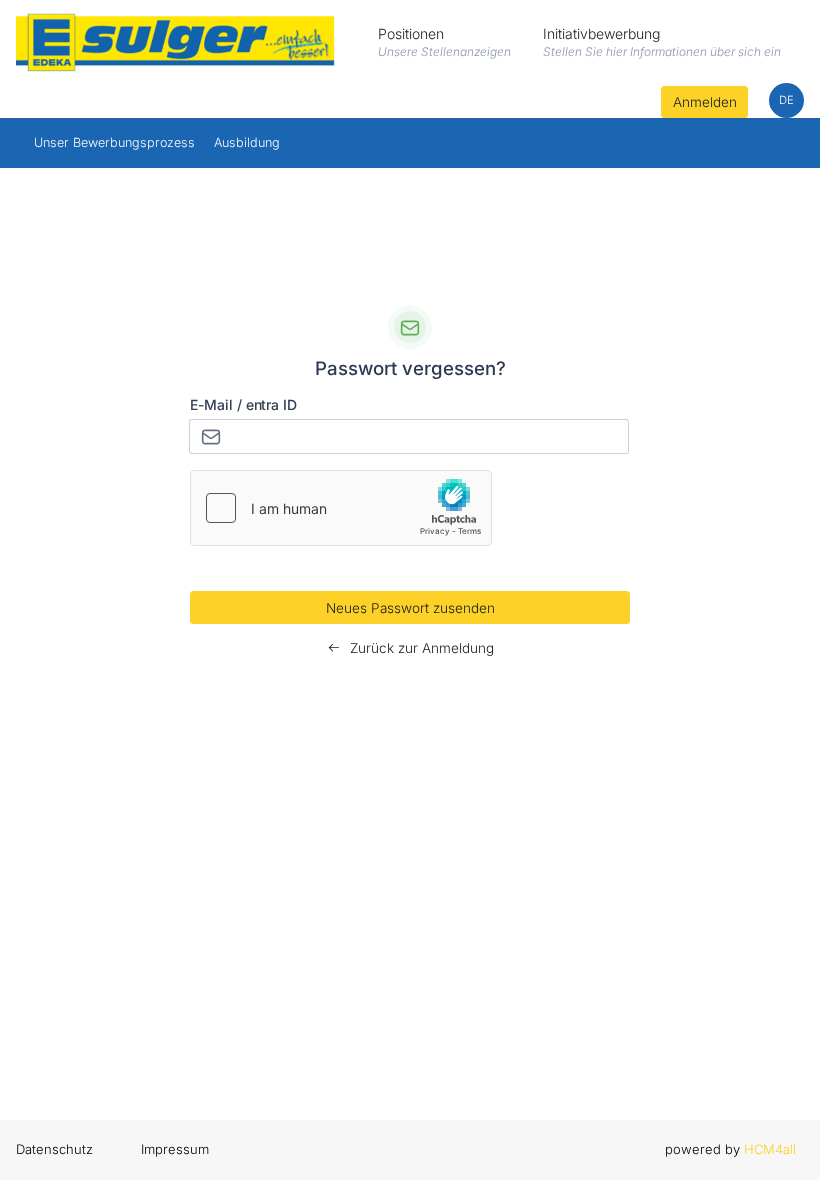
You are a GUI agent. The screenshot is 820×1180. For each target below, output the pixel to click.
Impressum (175, 1149)
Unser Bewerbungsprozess (114, 142)
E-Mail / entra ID (243, 404)
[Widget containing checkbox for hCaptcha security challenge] (341, 508)
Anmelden (705, 102)
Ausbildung (247, 142)
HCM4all (770, 1149)
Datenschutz (54, 1149)
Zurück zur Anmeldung (420, 648)
